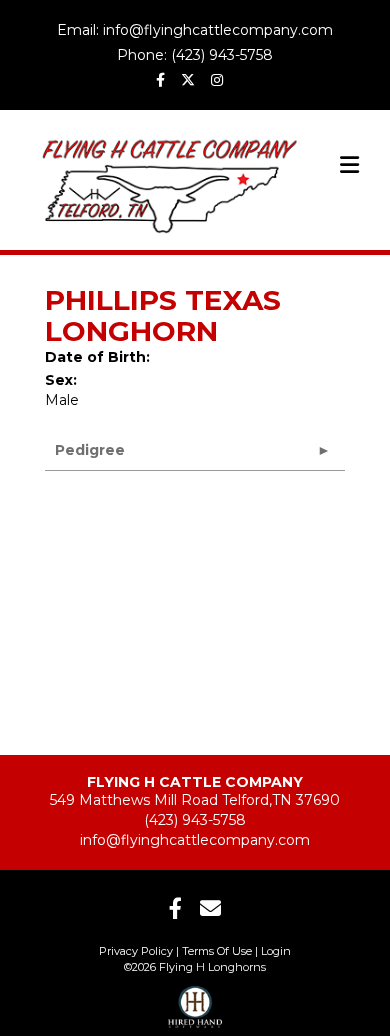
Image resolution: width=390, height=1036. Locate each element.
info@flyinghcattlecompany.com (195, 840)
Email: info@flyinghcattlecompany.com (195, 30)
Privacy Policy (136, 951)
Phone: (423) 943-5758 (195, 55)
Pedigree (90, 450)
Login (276, 951)
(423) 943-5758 (195, 820)
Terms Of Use (217, 951)
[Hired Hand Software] (195, 1001)
